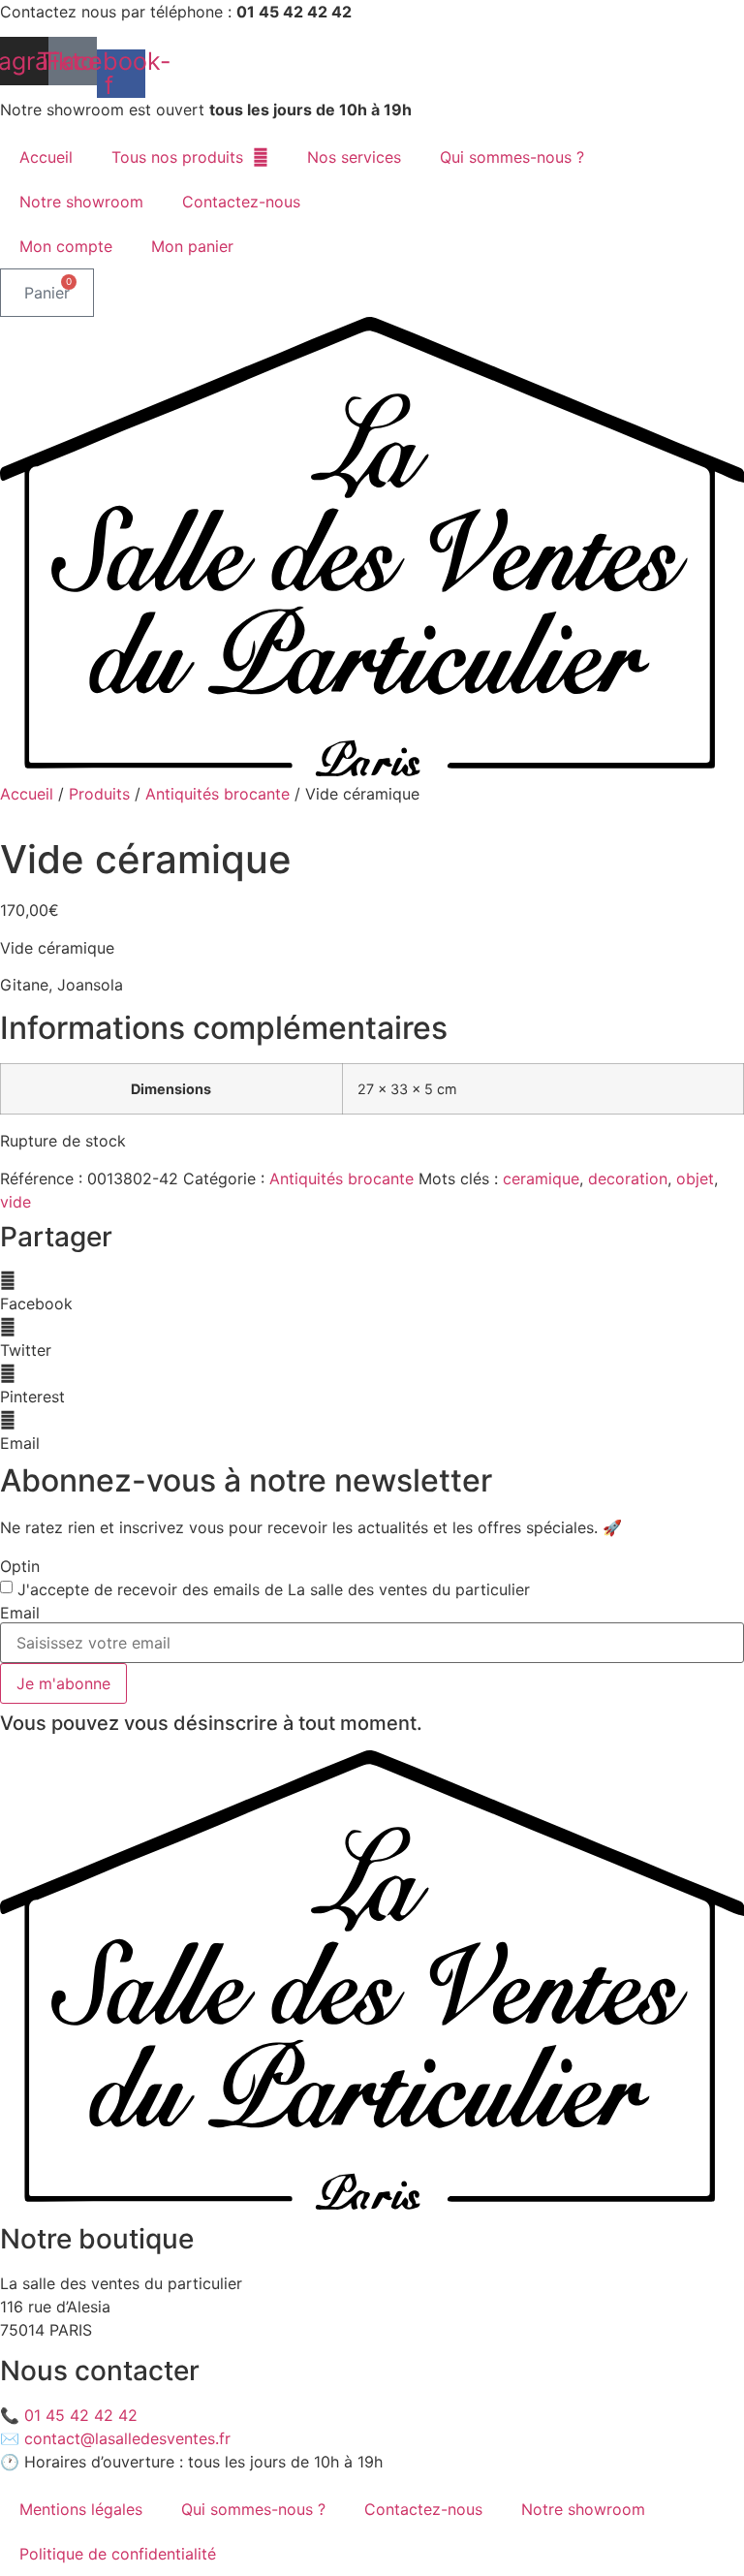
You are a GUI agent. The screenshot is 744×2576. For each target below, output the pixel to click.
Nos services (354, 157)
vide (15, 1202)
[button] (372, 1292)
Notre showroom (81, 202)
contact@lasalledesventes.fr (127, 2438)
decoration (628, 1178)
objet (695, 1178)
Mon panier (192, 246)
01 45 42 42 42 (81, 2415)
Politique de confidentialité (118, 2554)
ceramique (541, 1178)
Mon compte (66, 246)
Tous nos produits (177, 157)
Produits (99, 794)
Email (20, 1613)
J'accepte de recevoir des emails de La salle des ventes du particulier (274, 1589)
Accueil (46, 157)
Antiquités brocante (217, 794)
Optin (20, 1566)
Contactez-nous (241, 202)
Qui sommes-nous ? (512, 157)
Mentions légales (81, 2509)
